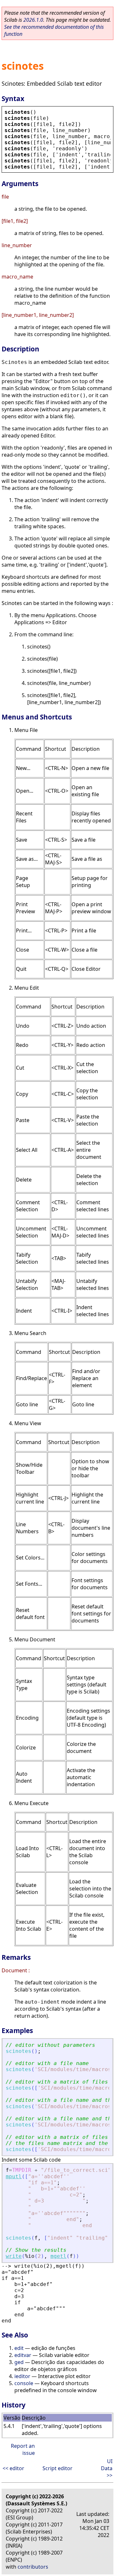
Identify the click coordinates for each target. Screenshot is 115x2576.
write (14, 2256)
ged (19, 2362)
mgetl (58, 2256)
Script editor (57, 2468)
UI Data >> (107, 2468)
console (24, 2383)
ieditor (22, 2376)
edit (19, 2348)
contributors (33, 2567)
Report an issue (23, 2449)
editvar (23, 2355)
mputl (14, 2176)
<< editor (13, 2468)
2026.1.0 (33, 20)
